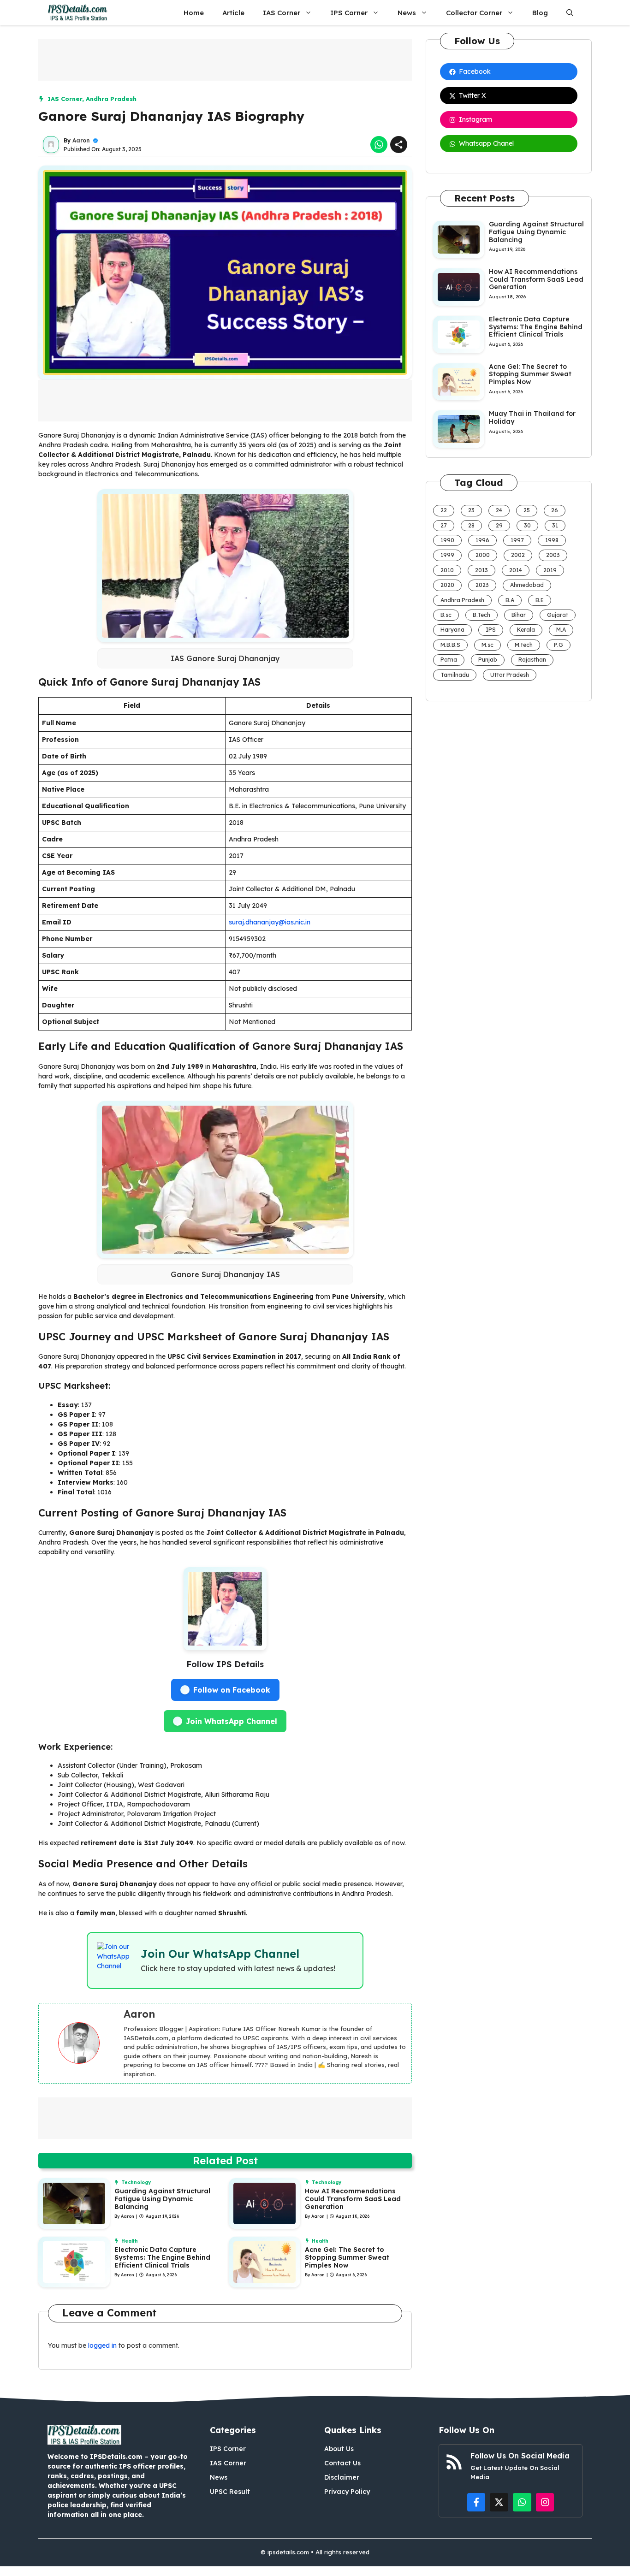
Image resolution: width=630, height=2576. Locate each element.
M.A (561, 630)
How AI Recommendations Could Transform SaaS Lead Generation (353, 2199)
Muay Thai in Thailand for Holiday (532, 417)
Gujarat (558, 615)
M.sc (487, 645)
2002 (518, 555)
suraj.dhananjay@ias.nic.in (270, 922)
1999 (447, 555)
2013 (481, 570)
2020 (447, 585)
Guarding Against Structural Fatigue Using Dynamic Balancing (162, 2199)
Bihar (519, 615)
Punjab (488, 660)
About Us (339, 2449)
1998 (552, 540)
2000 (483, 555)
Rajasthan (532, 660)
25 (527, 510)
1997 (517, 540)
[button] (570, 13)
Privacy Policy (347, 2492)
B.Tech (481, 615)
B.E (540, 600)
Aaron (81, 140)
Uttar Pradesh (510, 675)
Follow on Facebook (232, 1690)
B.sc (446, 615)
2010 (447, 570)
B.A (510, 600)
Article (233, 13)
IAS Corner (282, 13)
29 (499, 525)
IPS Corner (349, 13)
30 (527, 525)
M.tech (524, 645)
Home (194, 13)
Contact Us (342, 2463)
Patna (449, 660)
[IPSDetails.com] (78, 13)
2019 (550, 570)
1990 (447, 540)
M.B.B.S (450, 645)
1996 (482, 540)
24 (499, 510)
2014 (516, 570)
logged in (102, 2345)
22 (444, 510)
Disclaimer (342, 2477)
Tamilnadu (455, 675)
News (407, 13)
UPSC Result (230, 2492)
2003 (553, 555)
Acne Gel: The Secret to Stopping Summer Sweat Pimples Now (347, 2257)
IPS (491, 630)
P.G (559, 645)
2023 (482, 585)
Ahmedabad (527, 585)
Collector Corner (474, 13)
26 (555, 510)
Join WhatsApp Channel (232, 1721)
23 (471, 510)
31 (555, 525)
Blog (540, 13)
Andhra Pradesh (111, 99)
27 (444, 525)
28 (471, 525)
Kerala (526, 630)
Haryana (452, 630)
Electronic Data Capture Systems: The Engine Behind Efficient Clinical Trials (162, 2257)
